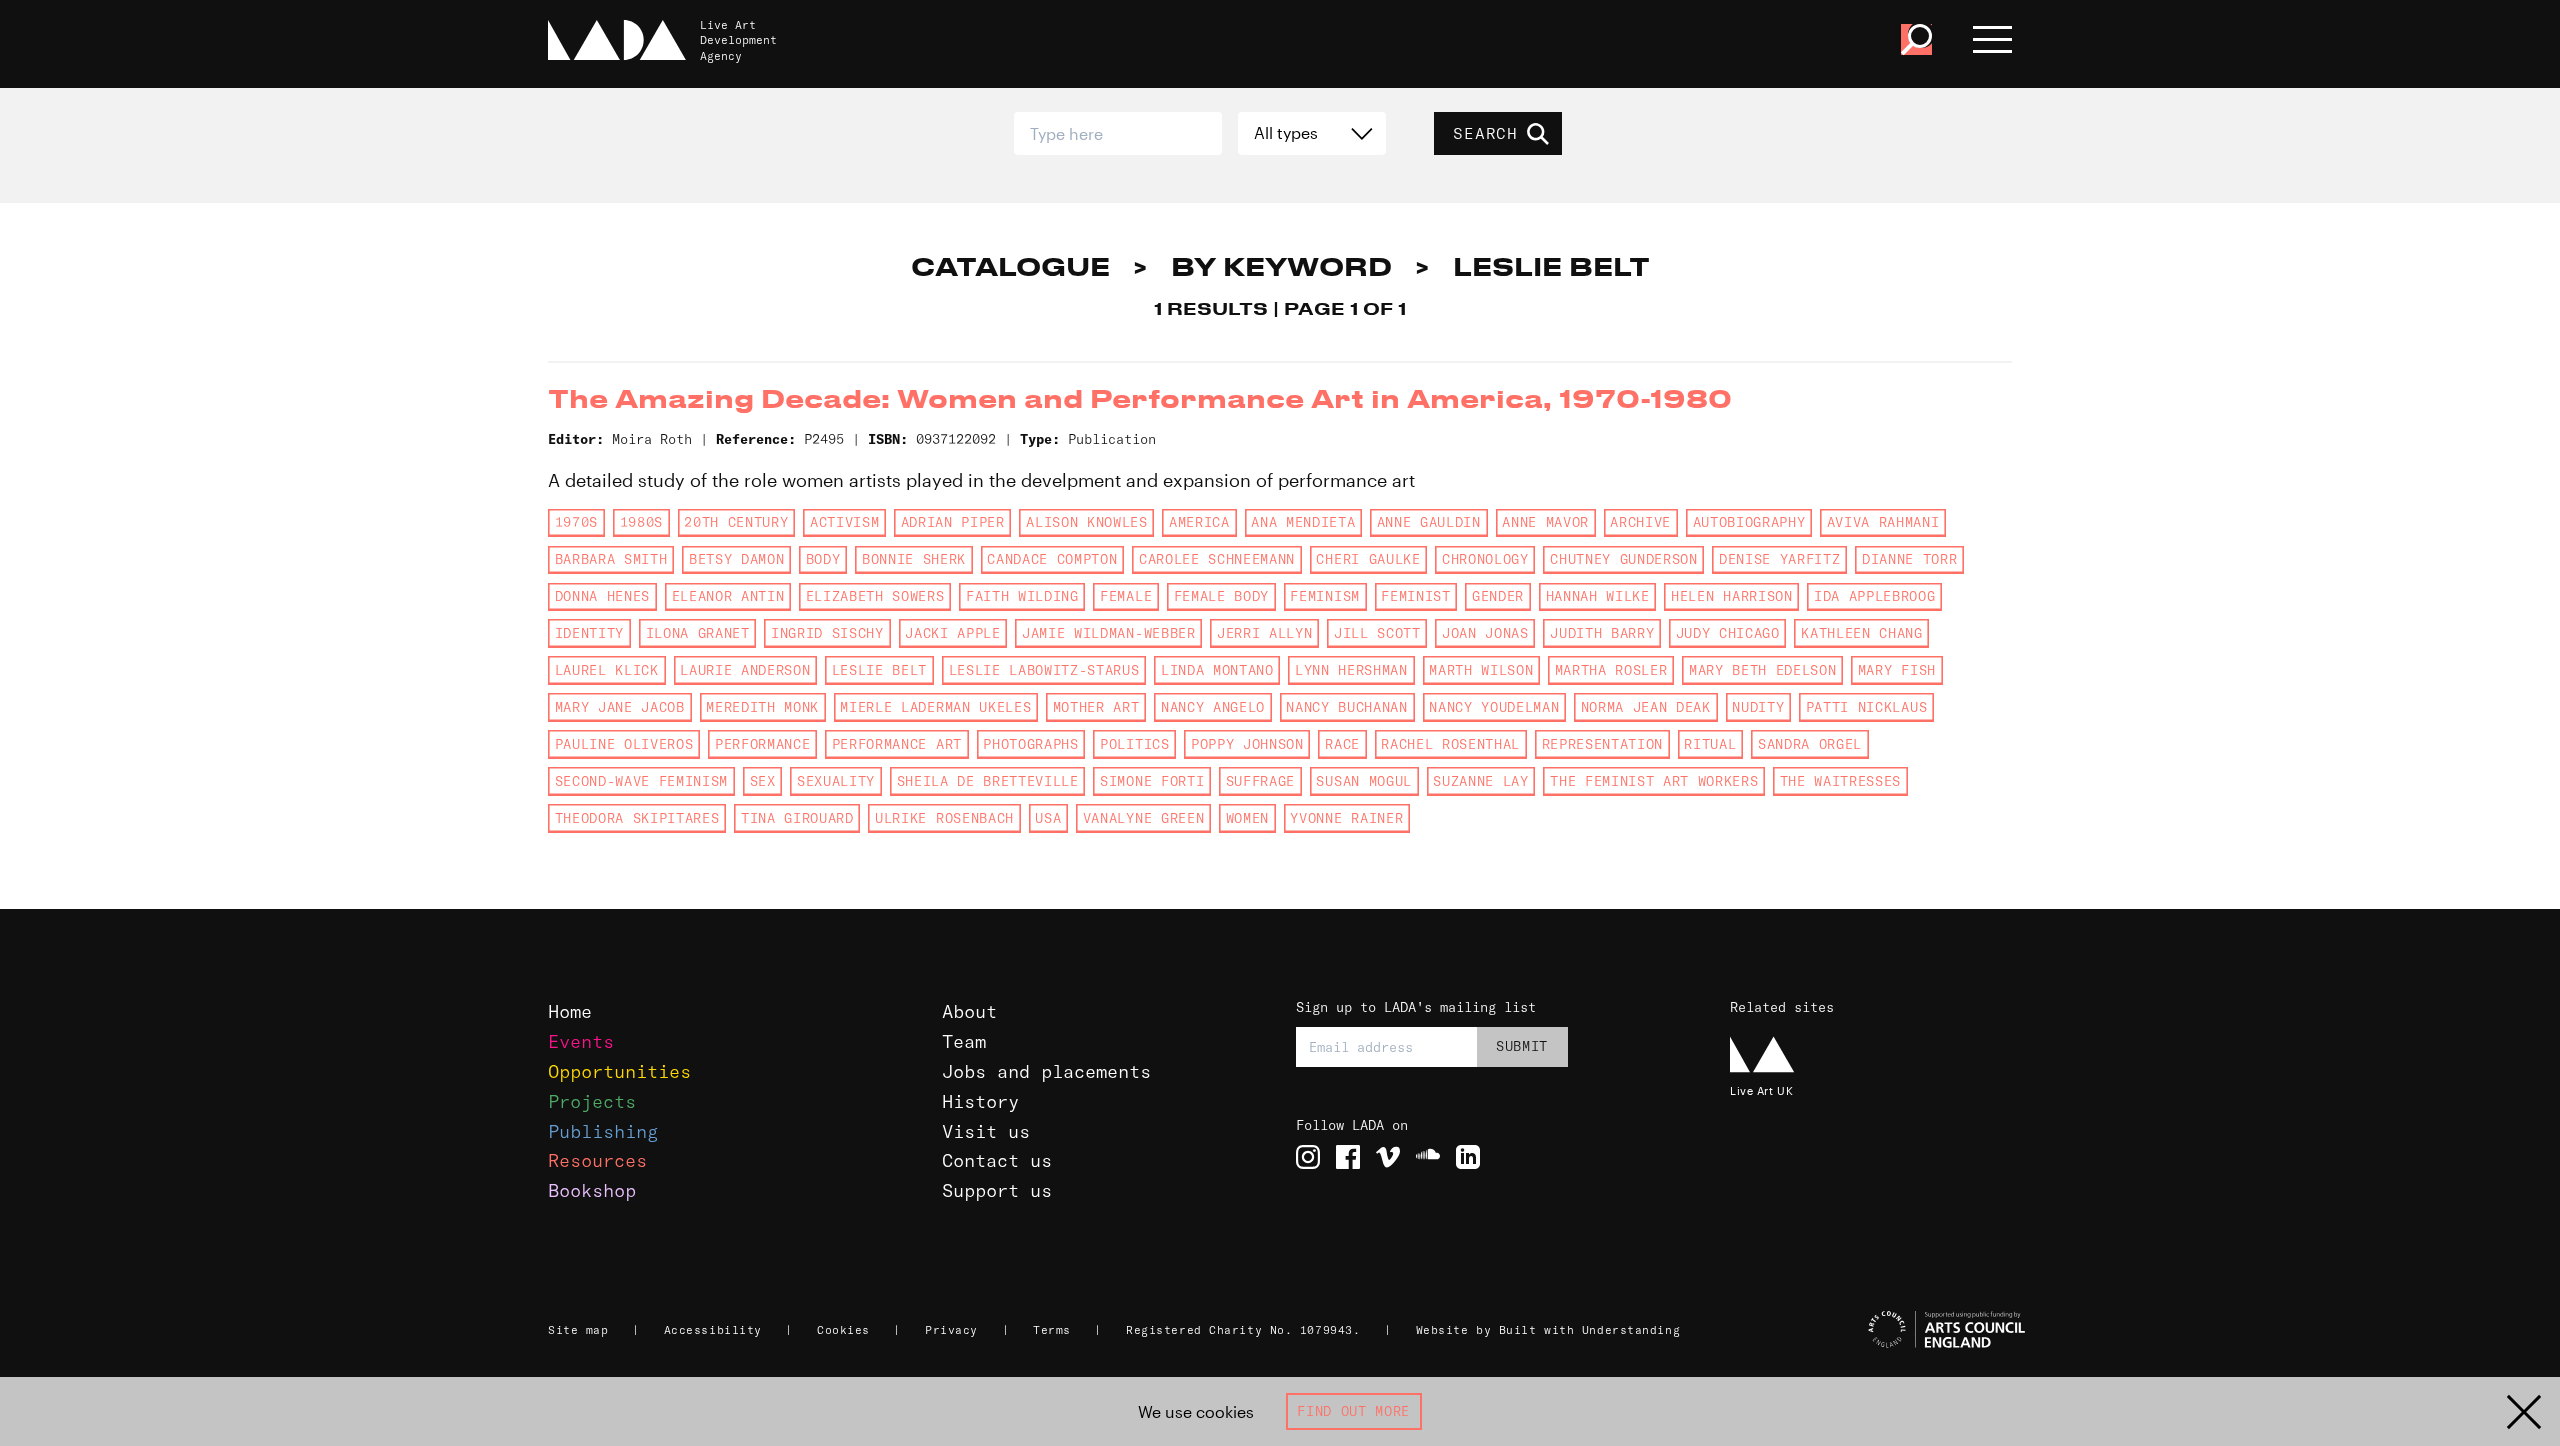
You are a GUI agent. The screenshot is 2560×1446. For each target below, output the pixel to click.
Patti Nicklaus (1866, 707)
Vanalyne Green (1143, 818)
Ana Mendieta (1303, 522)
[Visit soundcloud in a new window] (1428, 1157)
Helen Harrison (1731, 596)
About (969, 1011)
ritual (1710, 744)
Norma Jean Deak (1646, 707)
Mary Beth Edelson (1762, 670)
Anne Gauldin (1429, 522)
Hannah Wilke (1598, 596)
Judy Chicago (1728, 633)
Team (964, 1041)
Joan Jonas (1485, 633)
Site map (578, 1330)
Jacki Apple (952, 633)
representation (1602, 744)
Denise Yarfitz (1779, 559)
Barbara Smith (611, 559)
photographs (1030, 744)
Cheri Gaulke (1368, 559)
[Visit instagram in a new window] (1308, 1157)
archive (1640, 522)
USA (1048, 818)
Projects (592, 1101)
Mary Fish (1897, 670)
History (980, 1101)
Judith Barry (1602, 633)
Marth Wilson (1481, 670)
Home (570, 1011)
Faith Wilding (1022, 596)
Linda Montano (1217, 670)
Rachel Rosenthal (1450, 744)
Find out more (1353, 1411)
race (1342, 744)
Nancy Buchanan (1346, 707)
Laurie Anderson (745, 670)
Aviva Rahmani (1883, 522)
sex (763, 781)
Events (581, 1041)
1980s (641, 522)
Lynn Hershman (1351, 670)
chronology (1485, 559)
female (1126, 596)
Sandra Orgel (1810, 744)
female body (1221, 596)
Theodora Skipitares (637, 818)
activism (844, 522)
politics (1134, 744)
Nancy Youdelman (1494, 707)
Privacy (951, 1330)
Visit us (986, 1131)
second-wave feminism (641, 781)
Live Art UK (1761, 1090)
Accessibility (713, 1330)
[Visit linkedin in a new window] (1468, 1157)
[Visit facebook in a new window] (1348, 1157)
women (1247, 818)
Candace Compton (1052, 559)
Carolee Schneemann (1217, 559)
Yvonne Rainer (1346, 818)
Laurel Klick (607, 670)
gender (1498, 596)
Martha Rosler (1611, 670)
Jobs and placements (1046, 1071)
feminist (1415, 596)
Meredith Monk (762, 707)
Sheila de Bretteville (988, 781)
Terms (1052, 1330)
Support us (997, 1190)
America (1199, 522)
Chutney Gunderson (1623, 559)
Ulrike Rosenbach (944, 818)
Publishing (603, 1131)
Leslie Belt (879, 670)
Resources (597, 1160)
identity (589, 633)
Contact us (997, 1160)
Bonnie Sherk (914, 559)
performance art (897, 744)
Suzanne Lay (1480, 781)
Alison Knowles (1086, 522)
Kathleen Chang (1861, 633)
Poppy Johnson (1247, 744)
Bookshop (592, 1190)
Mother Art (1096, 707)
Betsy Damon (736, 559)
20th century (736, 522)
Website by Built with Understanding (1548, 1330)
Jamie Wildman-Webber (1108, 633)
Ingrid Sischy (827, 633)
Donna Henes (602, 596)
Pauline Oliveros (624, 744)
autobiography (1749, 522)
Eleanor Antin (728, 596)
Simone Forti (1152, 781)
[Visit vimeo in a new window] (1388, 1157)
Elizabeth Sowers (875, 596)
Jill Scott (1377, 633)
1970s (576, 522)
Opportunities (619, 1071)
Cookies (843, 1330)
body (823, 559)
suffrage (1260, 781)
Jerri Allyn (1264, 633)
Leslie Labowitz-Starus (1044, 670)
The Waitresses (1840, 781)
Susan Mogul (1363, 781)
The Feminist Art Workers (1654, 781)
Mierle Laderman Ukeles (935, 707)
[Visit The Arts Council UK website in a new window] (1880, 1330)
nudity (1758, 707)
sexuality (836, 781)
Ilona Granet (698, 633)
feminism (1324, 596)
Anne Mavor (1545, 522)
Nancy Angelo (1213, 707)
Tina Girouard (797, 818)
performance (762, 744)
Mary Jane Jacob (620, 707)
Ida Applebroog (1874, 596)
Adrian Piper (953, 522)
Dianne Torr (1909, 559)
